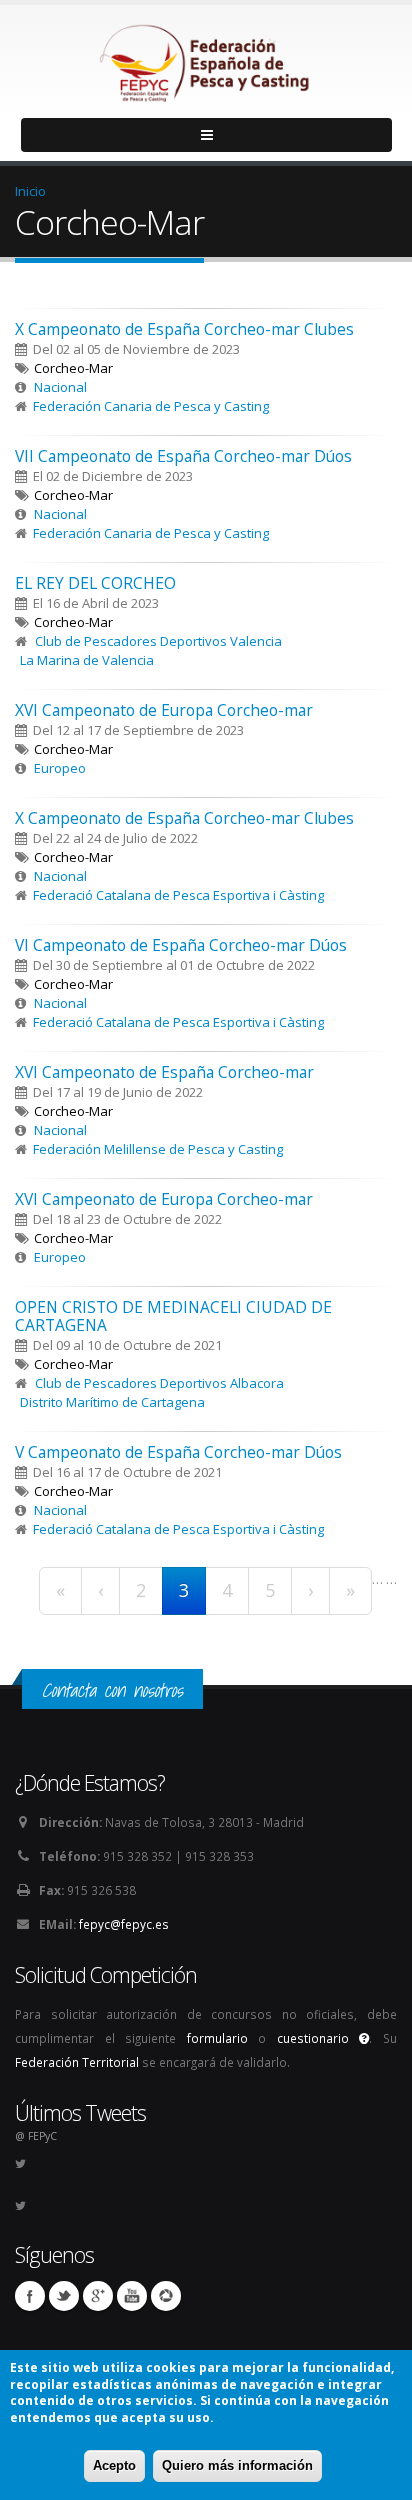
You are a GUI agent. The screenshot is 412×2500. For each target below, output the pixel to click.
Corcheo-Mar (73, 368)
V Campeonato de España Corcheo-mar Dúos (178, 1452)
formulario (217, 2038)
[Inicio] (206, 58)
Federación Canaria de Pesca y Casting (151, 406)
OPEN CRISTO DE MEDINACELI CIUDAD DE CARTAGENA (173, 1316)
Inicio (30, 191)
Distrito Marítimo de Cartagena (112, 1402)
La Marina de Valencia (87, 660)
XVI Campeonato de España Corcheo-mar (164, 1072)
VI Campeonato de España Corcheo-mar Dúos (181, 945)
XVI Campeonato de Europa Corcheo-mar (164, 710)
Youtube (132, 2296)
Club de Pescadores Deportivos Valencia (158, 641)
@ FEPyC (36, 2136)
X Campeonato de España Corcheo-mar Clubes (184, 329)
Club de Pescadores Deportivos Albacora (159, 1383)
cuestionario (318, 2038)
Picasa (166, 2296)
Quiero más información (237, 2465)
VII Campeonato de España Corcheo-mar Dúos (183, 456)
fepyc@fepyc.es (124, 1924)
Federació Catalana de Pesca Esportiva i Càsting (178, 895)
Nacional (60, 387)
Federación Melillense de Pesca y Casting (158, 1149)
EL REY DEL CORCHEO (95, 583)
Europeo (60, 768)
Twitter (64, 2296)
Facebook (30, 2296)
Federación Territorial (77, 2062)
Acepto (114, 2465)
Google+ (98, 2296)
